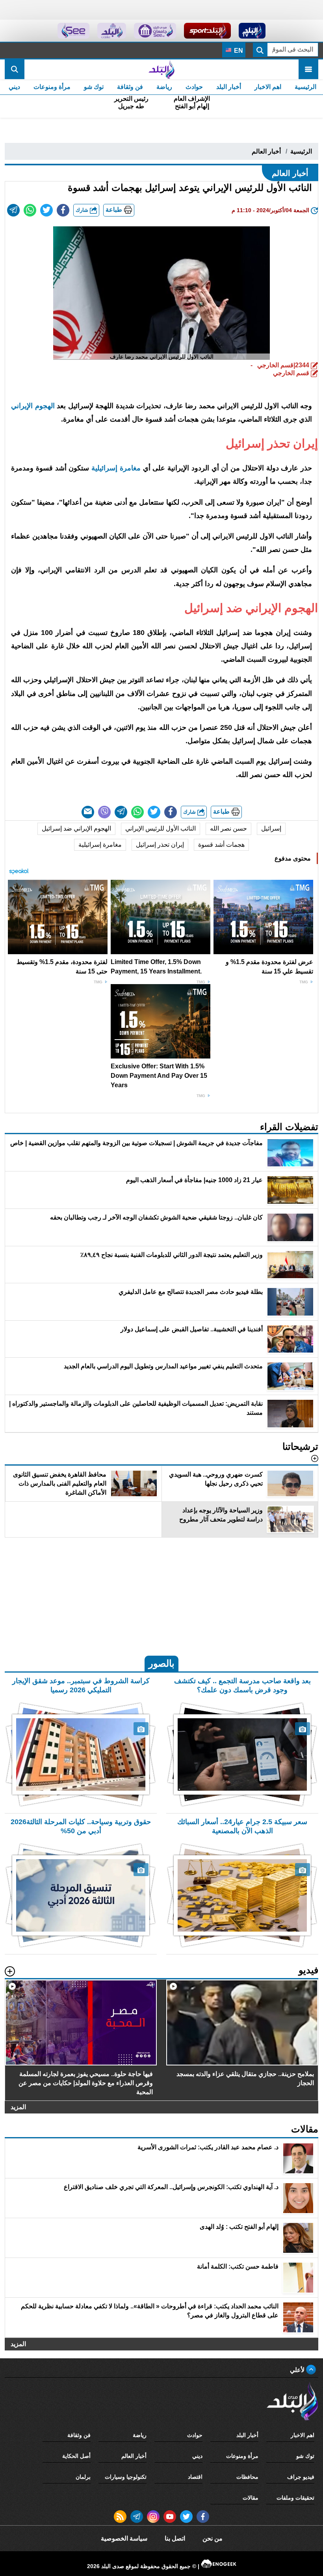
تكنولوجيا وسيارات (126, 2477)
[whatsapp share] (30, 210)
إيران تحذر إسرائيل (160, 845)
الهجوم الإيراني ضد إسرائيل (76, 828)
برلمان (83, 2477)
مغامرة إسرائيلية (116, 468)
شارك (83, 210)
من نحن (213, 2538)
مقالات (251, 2498)
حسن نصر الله (228, 828)
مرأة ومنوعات (52, 87)
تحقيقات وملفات (295, 2498)
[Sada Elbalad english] (73, 31)
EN (238, 51)
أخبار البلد (229, 87)
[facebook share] (63, 210)
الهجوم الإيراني (33, 406)
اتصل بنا (175, 2538)
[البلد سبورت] (207, 31)
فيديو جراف (301, 2477)
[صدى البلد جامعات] (155, 31)
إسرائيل (271, 828)
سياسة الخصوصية (124, 2538)
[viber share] (104, 812)
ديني (14, 87)
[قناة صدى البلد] (252, 31)
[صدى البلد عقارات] (112, 31)
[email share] (13, 210)
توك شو (94, 87)
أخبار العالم (266, 151)
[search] (15, 69)
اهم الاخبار (268, 87)
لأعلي (298, 2370)
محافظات (247, 2477)
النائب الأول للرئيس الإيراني (161, 828)
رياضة (164, 87)
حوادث (194, 87)
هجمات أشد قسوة (221, 845)
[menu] (308, 69)
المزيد (18, 2107)
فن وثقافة (130, 87)
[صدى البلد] (161, 69)
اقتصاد (195, 2477)
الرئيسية (305, 87)
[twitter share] (46, 210)
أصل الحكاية (76, 2456)
